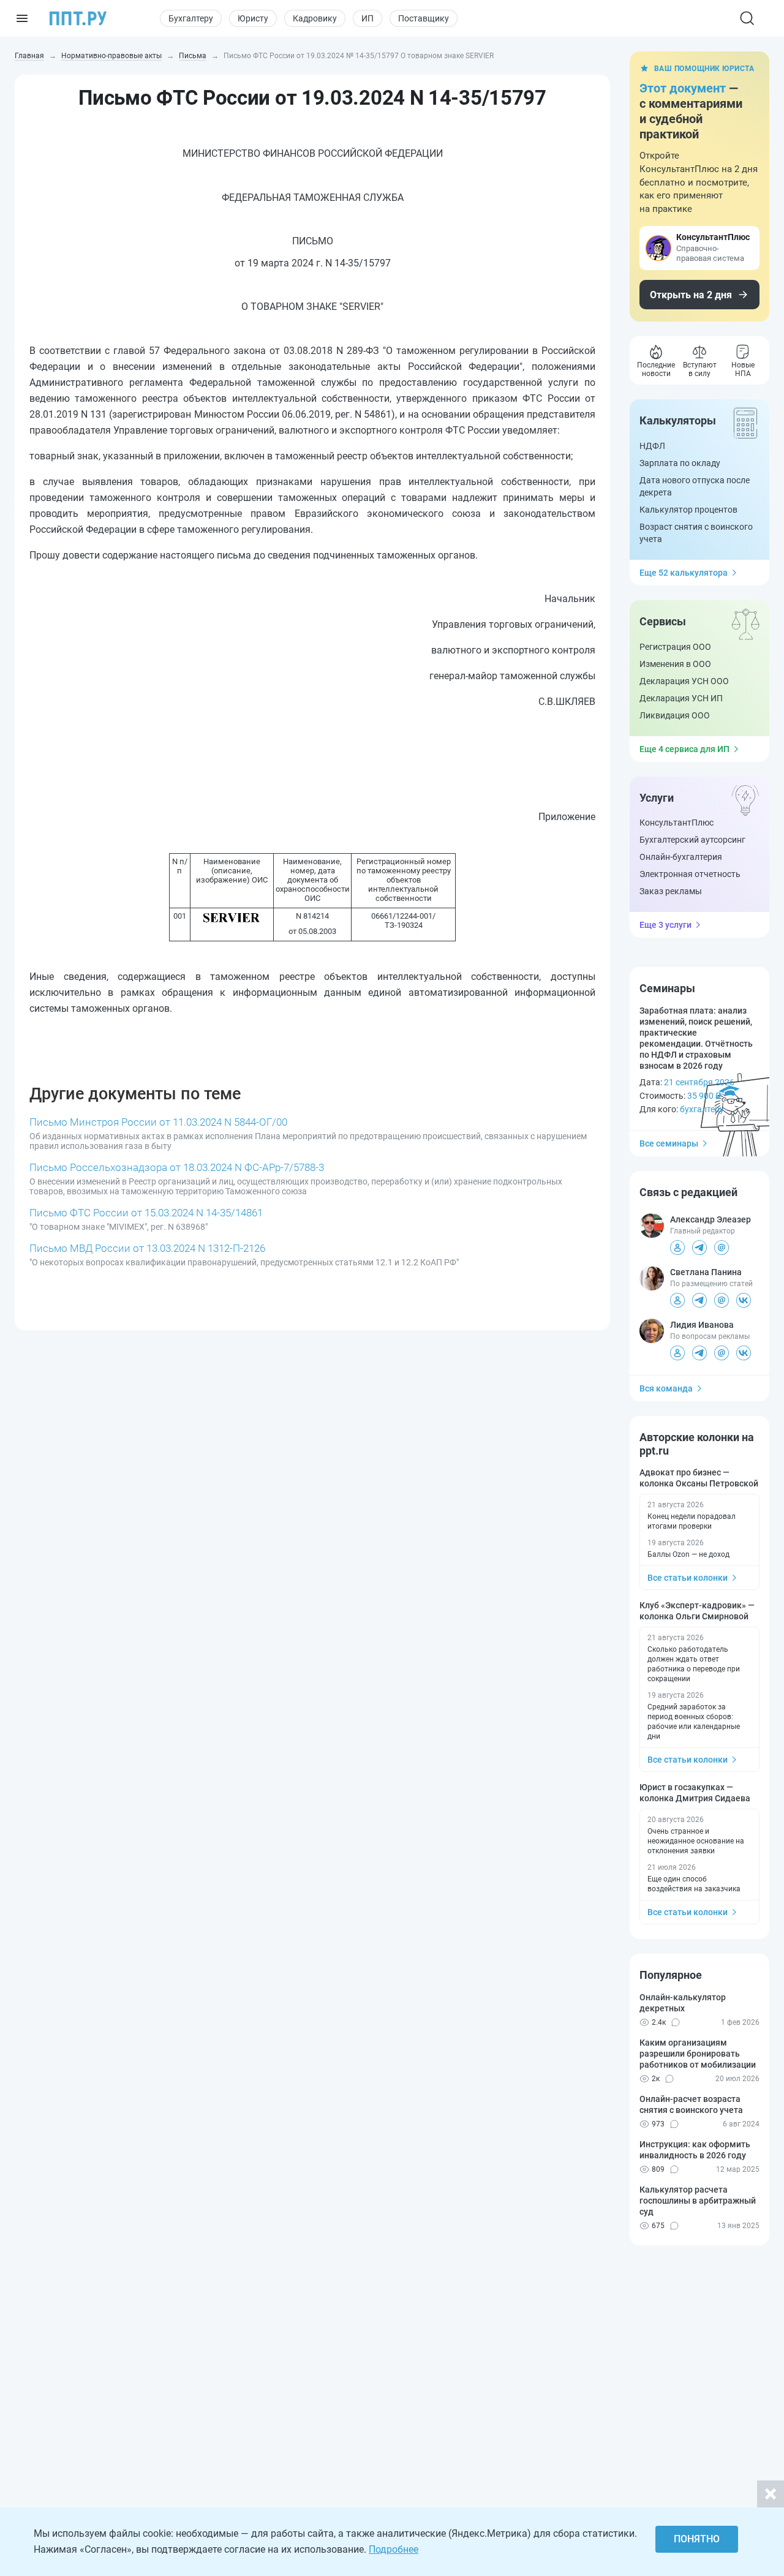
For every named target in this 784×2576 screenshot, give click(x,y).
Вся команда (666, 1388)
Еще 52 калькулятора (684, 573)
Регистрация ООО (675, 647)
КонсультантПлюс (677, 823)
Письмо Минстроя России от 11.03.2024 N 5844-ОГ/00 (158, 1122)
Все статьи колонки (688, 1578)
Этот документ (683, 88)
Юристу (253, 18)
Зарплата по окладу (680, 463)
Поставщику (424, 18)
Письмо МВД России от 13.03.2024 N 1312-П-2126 (147, 1248)
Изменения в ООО (675, 664)
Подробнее (394, 2549)
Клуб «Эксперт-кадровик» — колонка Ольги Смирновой (697, 1611)
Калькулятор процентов (688, 510)
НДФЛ (652, 446)
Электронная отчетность (690, 874)
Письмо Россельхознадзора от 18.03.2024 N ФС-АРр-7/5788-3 (177, 1167)
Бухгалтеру (191, 18)
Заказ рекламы (671, 891)
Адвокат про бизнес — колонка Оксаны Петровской (699, 1478)
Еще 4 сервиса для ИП (684, 749)
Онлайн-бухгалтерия (681, 857)
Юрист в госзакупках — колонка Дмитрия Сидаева (695, 1793)
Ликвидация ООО (675, 715)
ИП (367, 18)
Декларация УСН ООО (684, 681)
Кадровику (315, 18)
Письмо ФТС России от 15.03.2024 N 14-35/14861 (146, 1213)
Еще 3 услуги (665, 925)
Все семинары (669, 1143)
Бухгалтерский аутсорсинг (692, 840)
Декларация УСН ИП (681, 698)
